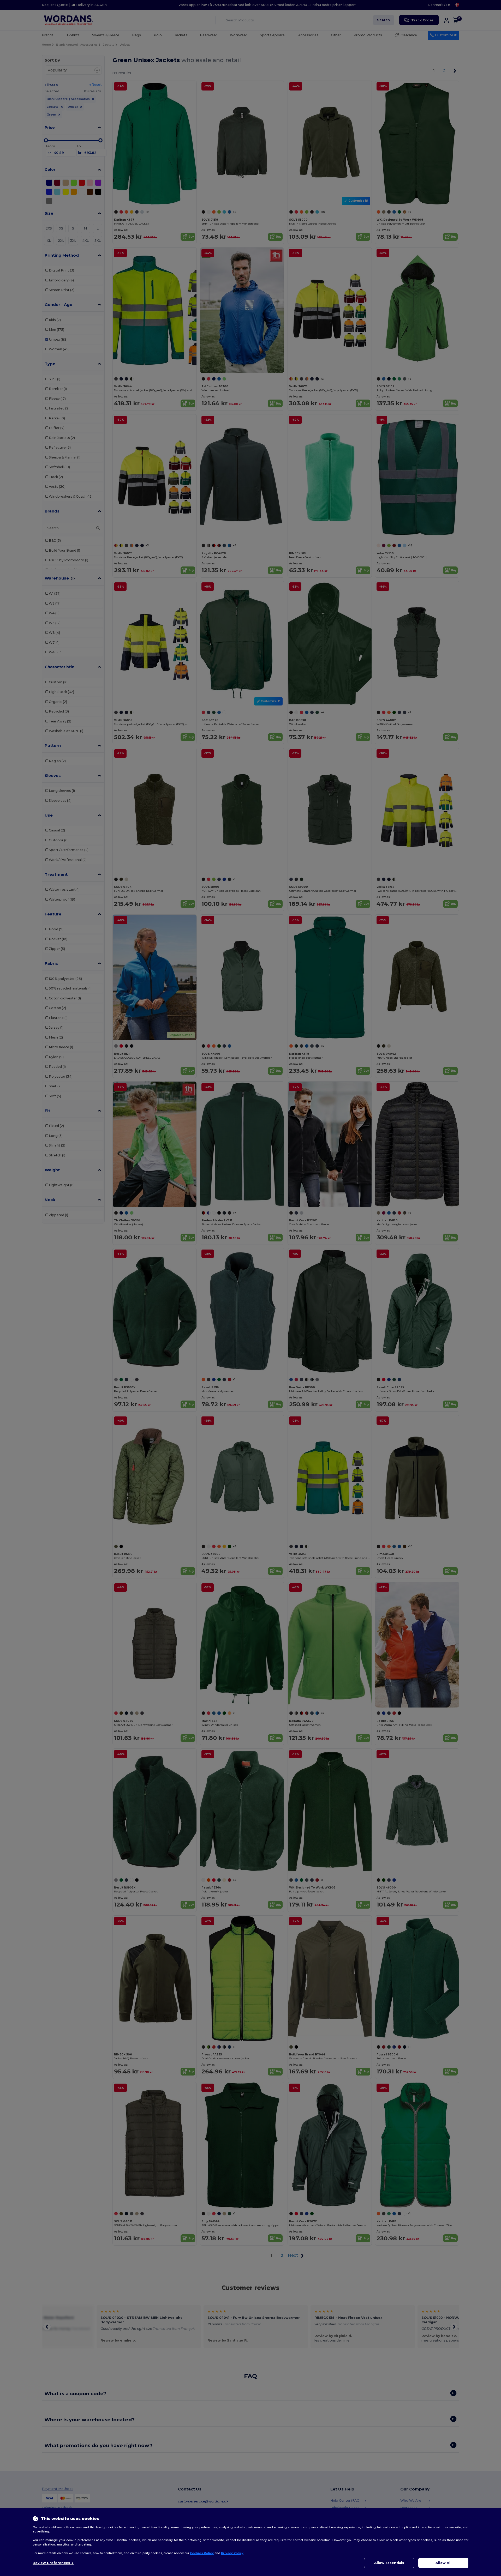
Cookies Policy (202, 2553)
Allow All (443, 2563)
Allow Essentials (389, 2563)
